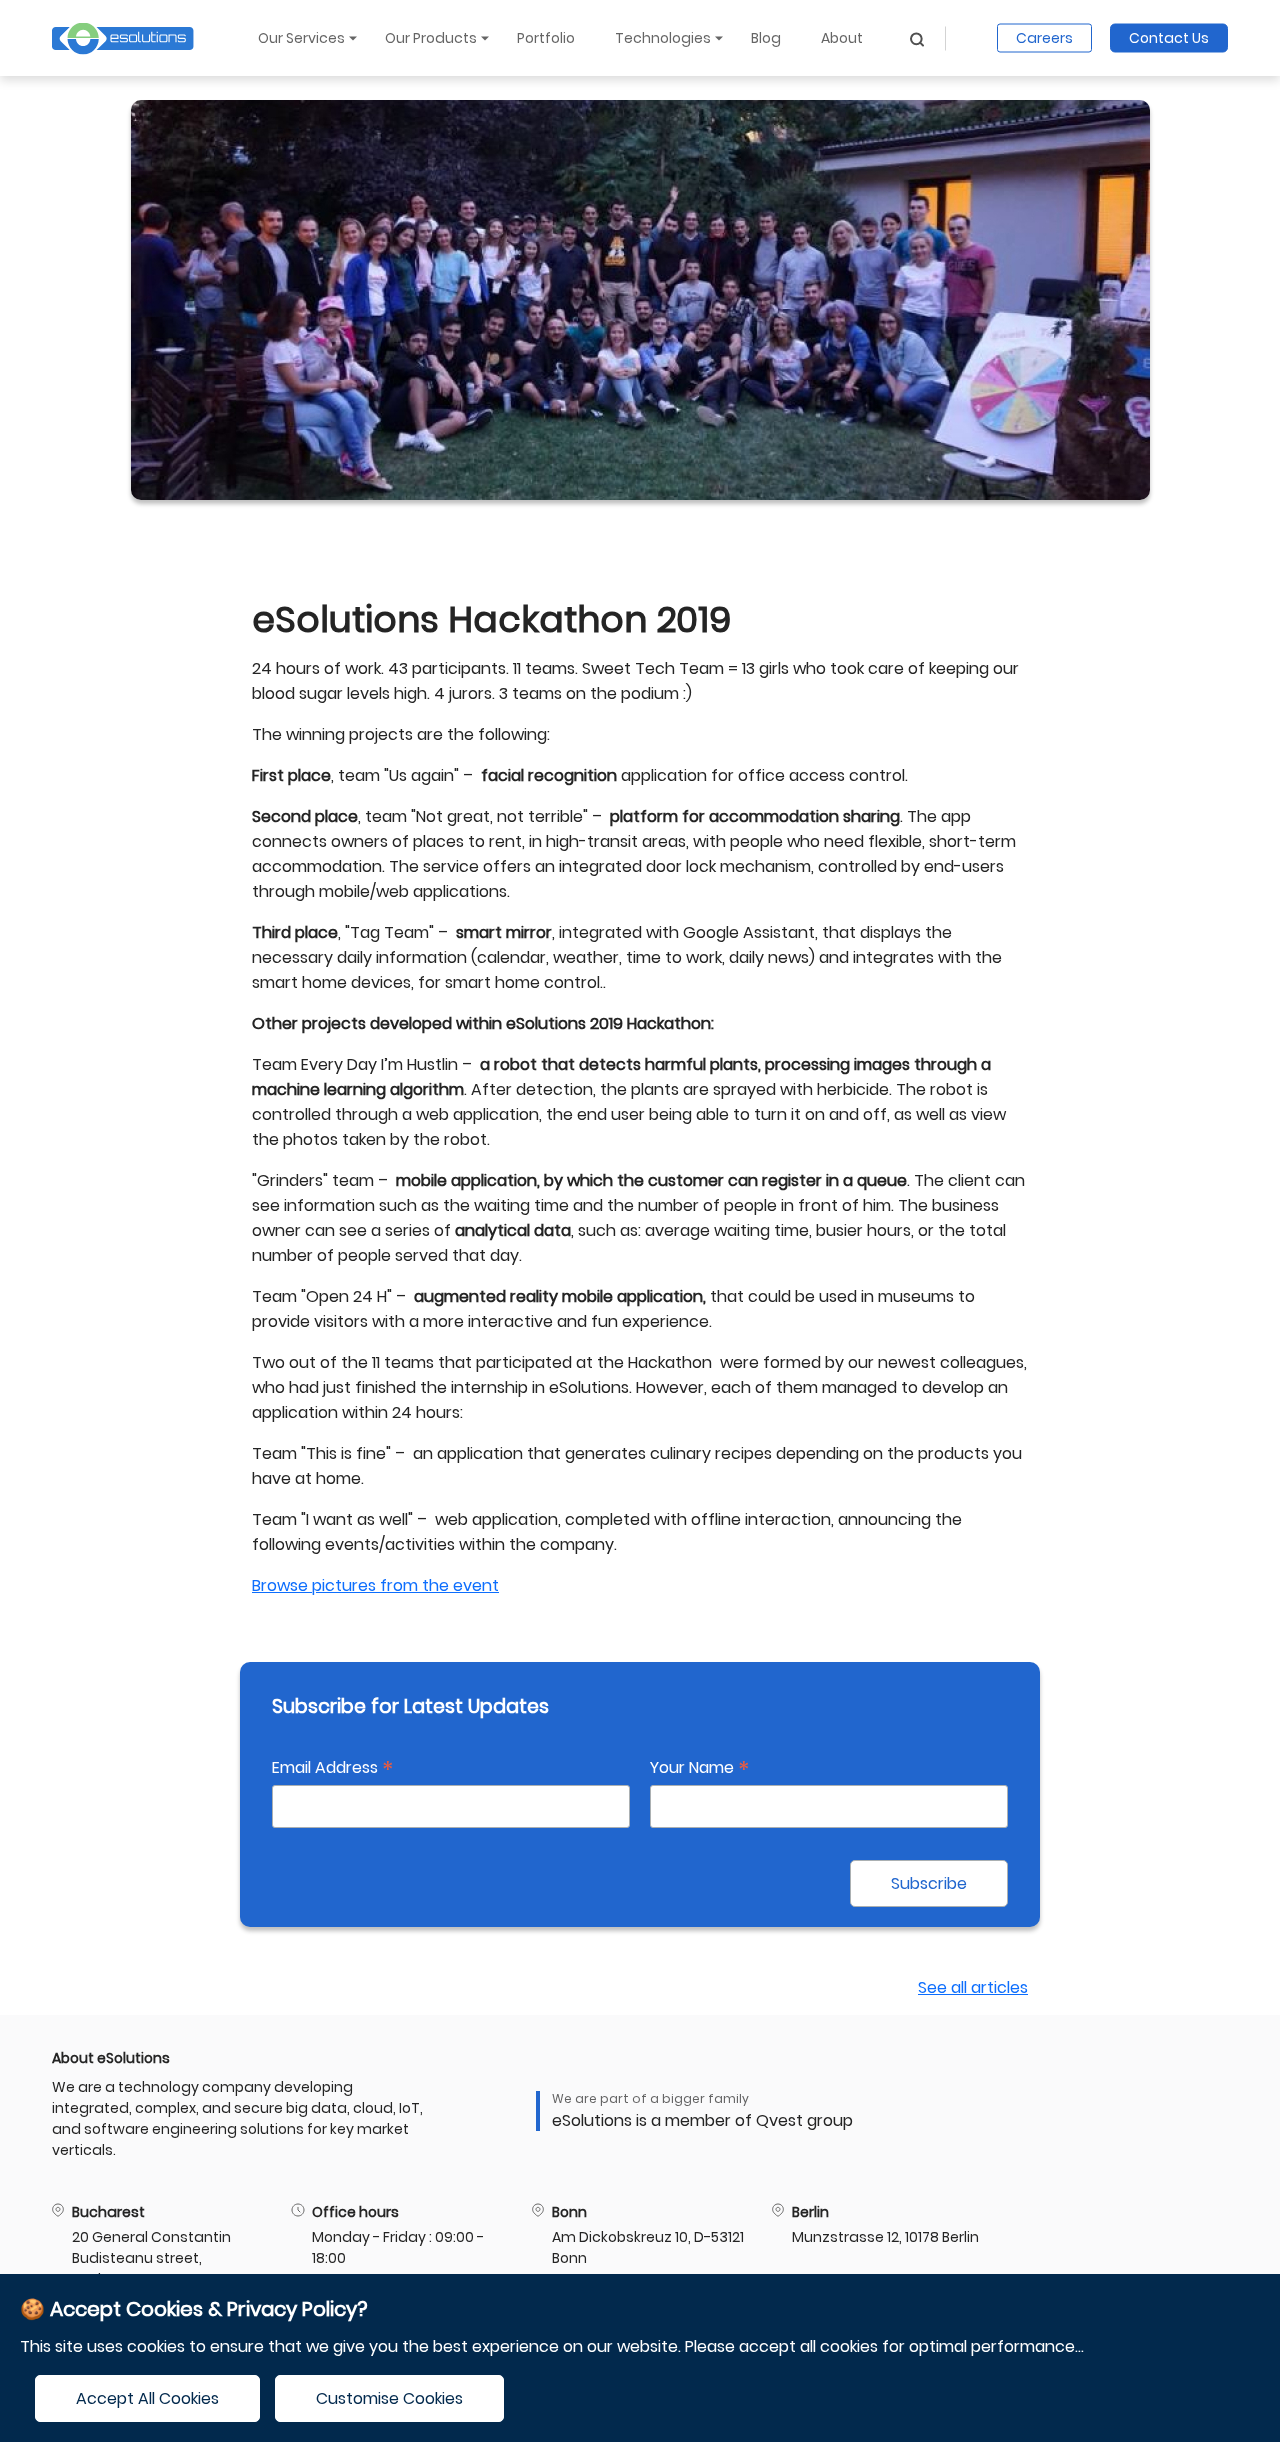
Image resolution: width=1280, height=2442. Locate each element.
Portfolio (546, 38)
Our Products (431, 38)
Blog (766, 38)
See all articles (973, 1987)
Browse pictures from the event (375, 1585)
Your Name (699, 1767)
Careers (1044, 38)
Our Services (301, 38)
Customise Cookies (389, 2398)
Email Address (332, 1767)
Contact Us (1169, 38)
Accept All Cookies (147, 2398)
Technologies (663, 38)
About (842, 38)
